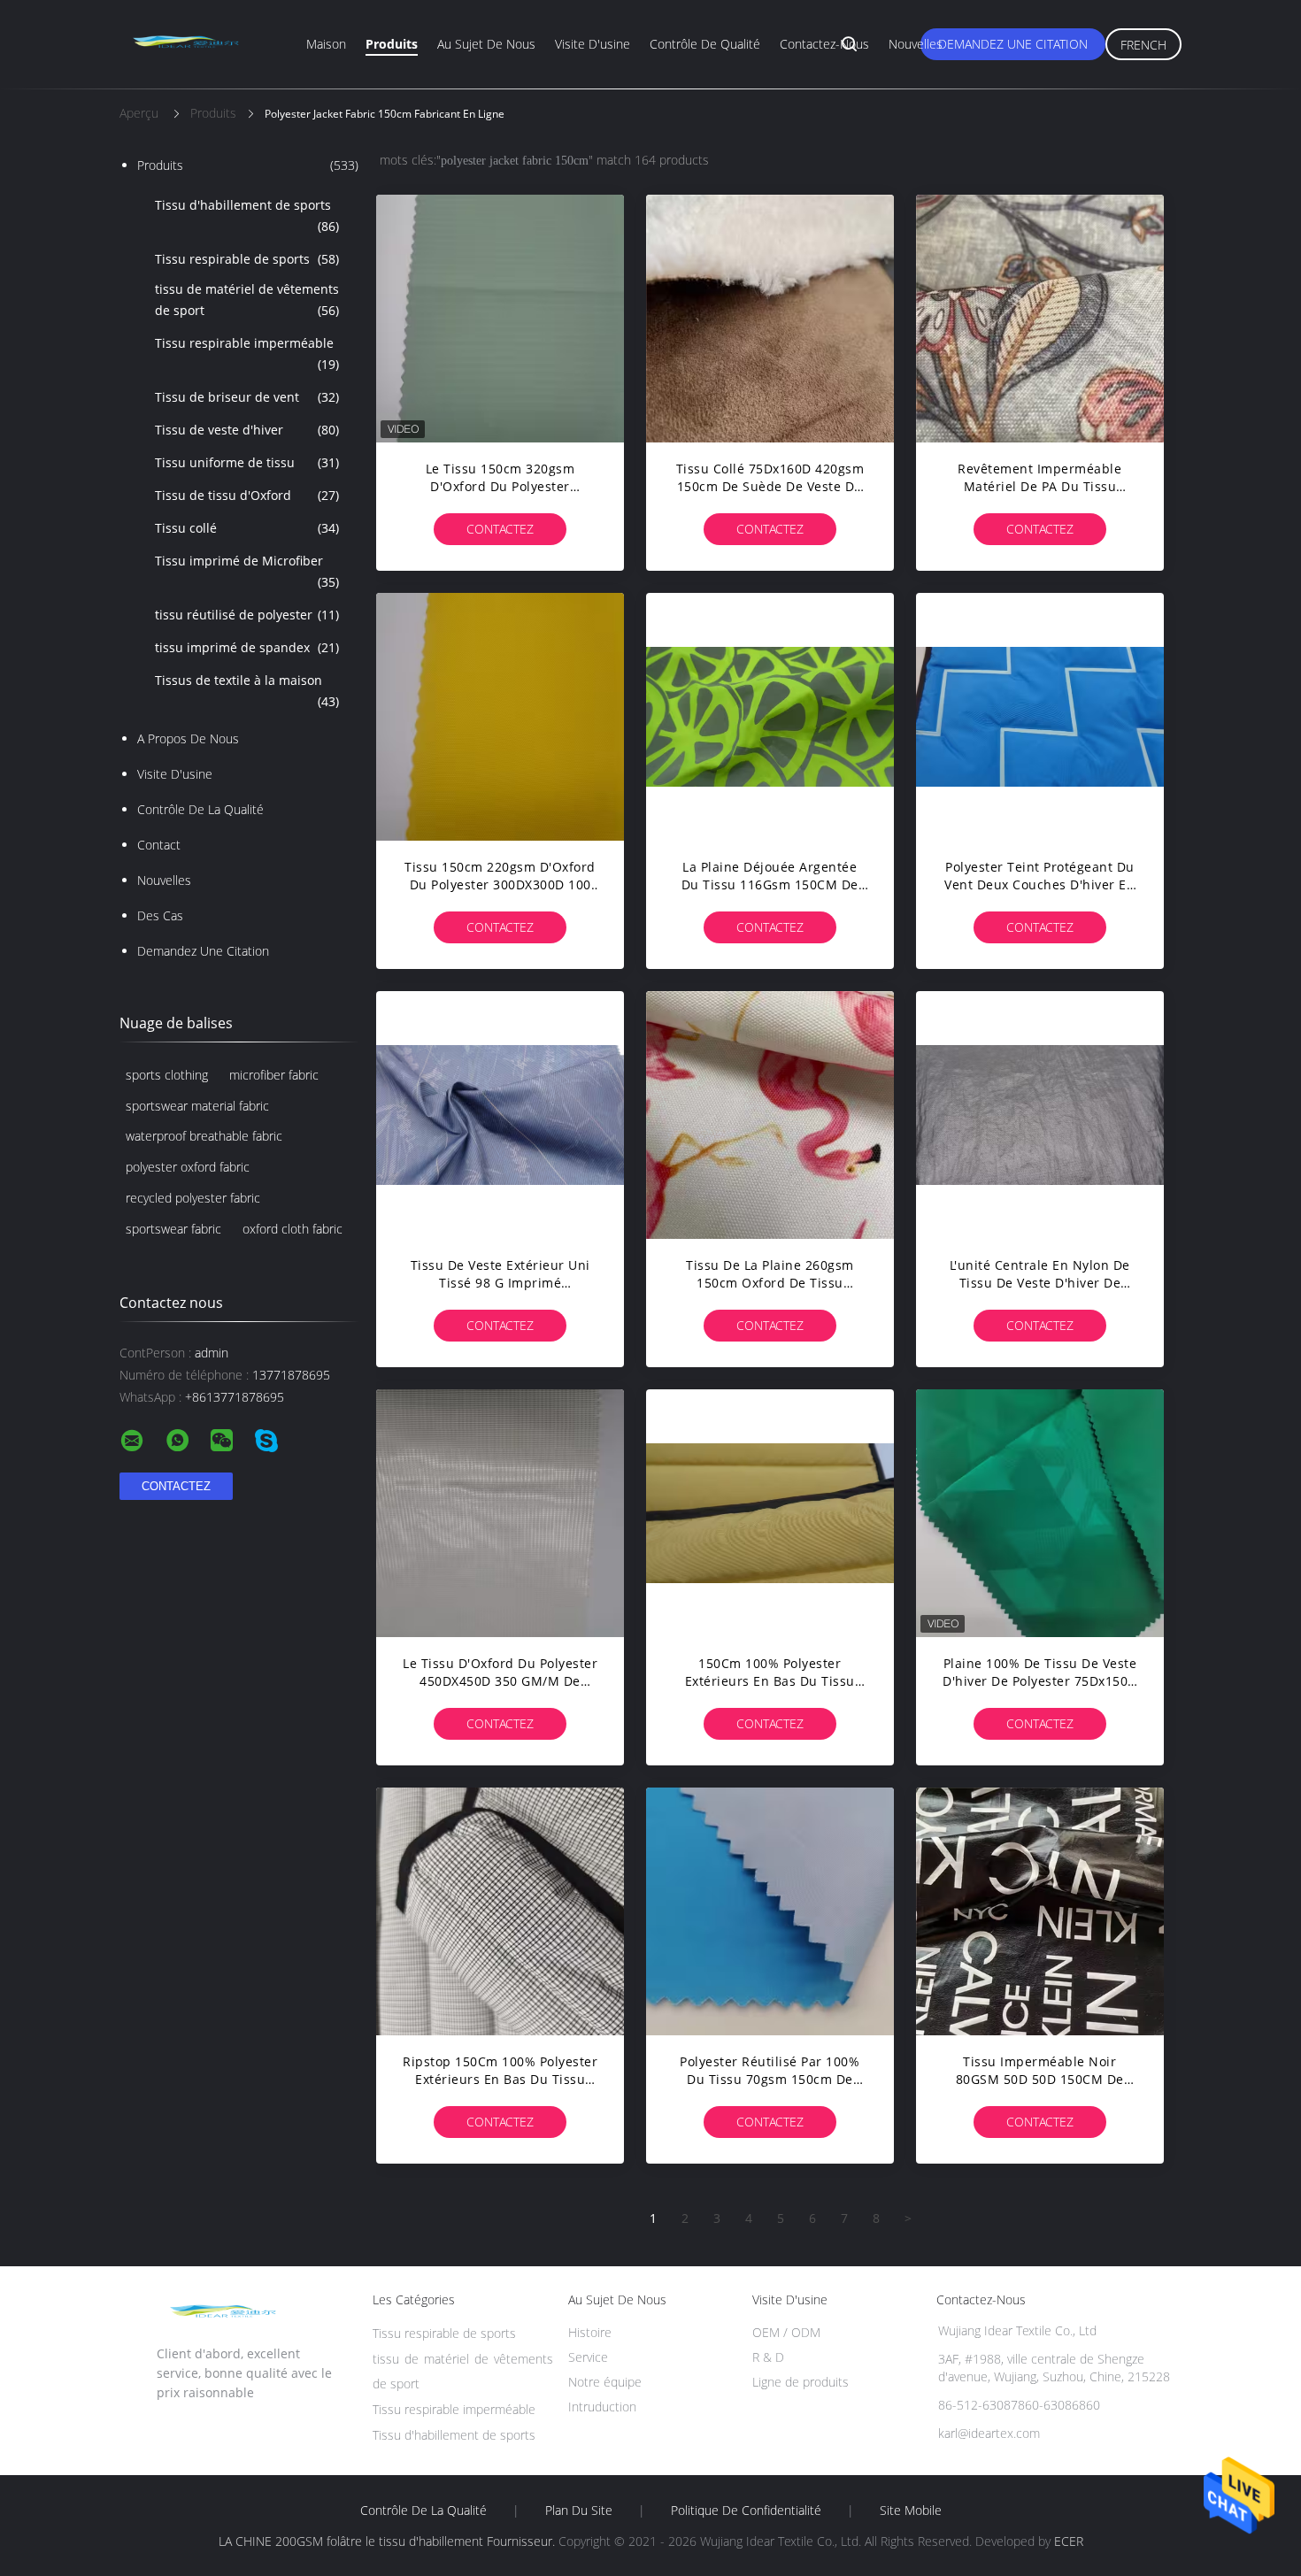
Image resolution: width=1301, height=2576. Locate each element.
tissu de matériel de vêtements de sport (247, 300)
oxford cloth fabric (293, 1229)
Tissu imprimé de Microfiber (247, 571)
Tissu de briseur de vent (247, 397)
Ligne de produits (801, 2382)
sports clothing (167, 1075)
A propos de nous (188, 738)
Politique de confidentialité (746, 2511)
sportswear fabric (173, 1229)
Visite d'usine (593, 44)
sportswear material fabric (197, 1106)
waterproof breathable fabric (204, 1136)
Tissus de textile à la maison (247, 691)
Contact (159, 845)
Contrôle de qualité (705, 44)
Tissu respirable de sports (247, 259)
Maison (326, 44)
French (1143, 45)
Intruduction (602, 2407)
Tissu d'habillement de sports (247, 215)
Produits (392, 44)
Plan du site (579, 2511)
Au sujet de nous (486, 44)
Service (588, 2357)
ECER (1069, 2541)
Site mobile (911, 2511)
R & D (768, 2357)
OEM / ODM (786, 2332)
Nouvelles (916, 44)
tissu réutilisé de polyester (247, 615)
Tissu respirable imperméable (247, 354)
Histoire (590, 2332)
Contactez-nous (824, 44)
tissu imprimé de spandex (247, 647)
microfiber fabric (274, 1075)
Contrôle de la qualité (200, 809)
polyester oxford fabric (188, 1167)
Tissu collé (247, 528)
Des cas (160, 915)
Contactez (500, 529)
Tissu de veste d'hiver (247, 430)
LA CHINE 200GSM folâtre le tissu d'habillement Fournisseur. (389, 2541)
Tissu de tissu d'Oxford (247, 495)
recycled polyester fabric (193, 1198)
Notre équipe (605, 2382)
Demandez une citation (1013, 44)
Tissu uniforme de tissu (247, 462)
